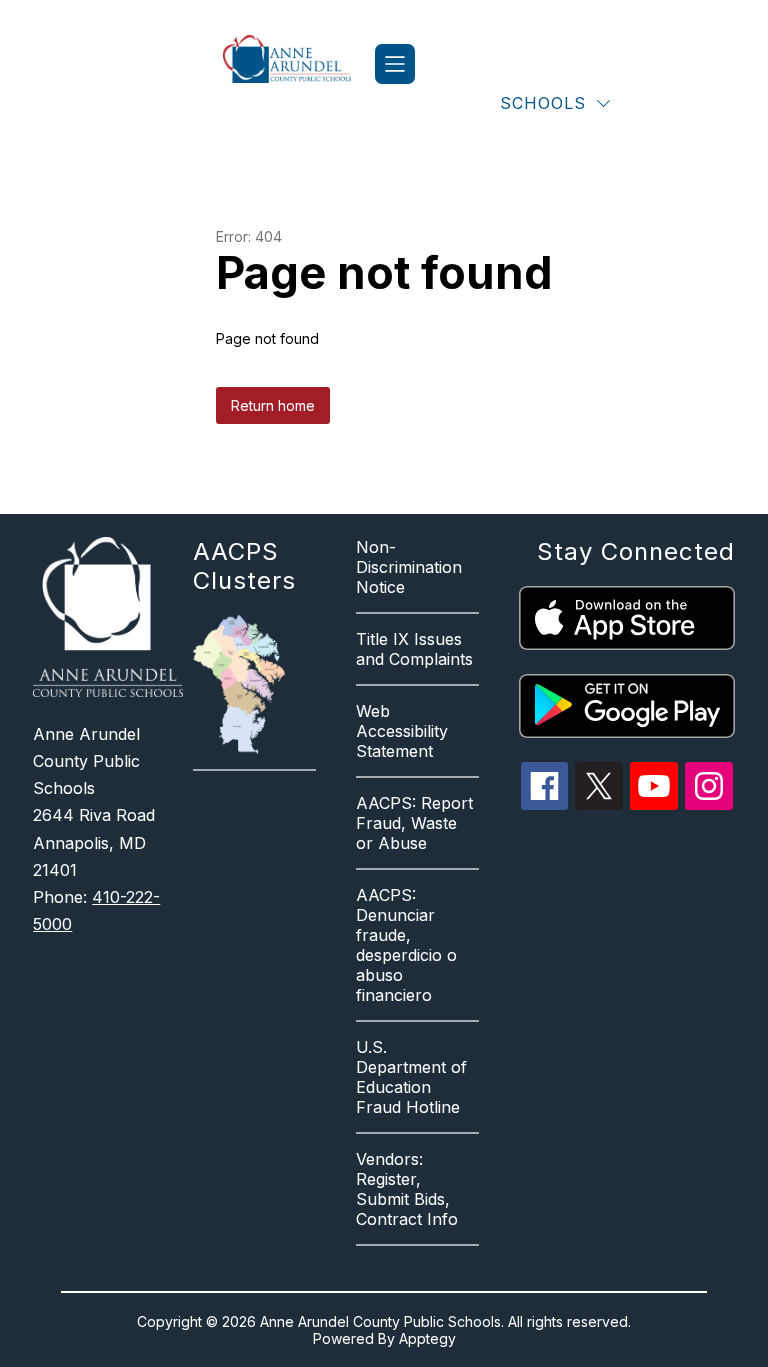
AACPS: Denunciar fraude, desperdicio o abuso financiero (406, 945)
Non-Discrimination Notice (409, 567)
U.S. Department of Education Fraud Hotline (411, 1077)
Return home (273, 405)
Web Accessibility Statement (402, 731)
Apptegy (427, 1338)
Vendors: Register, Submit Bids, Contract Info (407, 1189)
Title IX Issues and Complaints (414, 649)
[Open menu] (395, 64)
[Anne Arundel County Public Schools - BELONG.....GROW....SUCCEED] (299, 64)
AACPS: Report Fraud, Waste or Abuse (414, 823)
